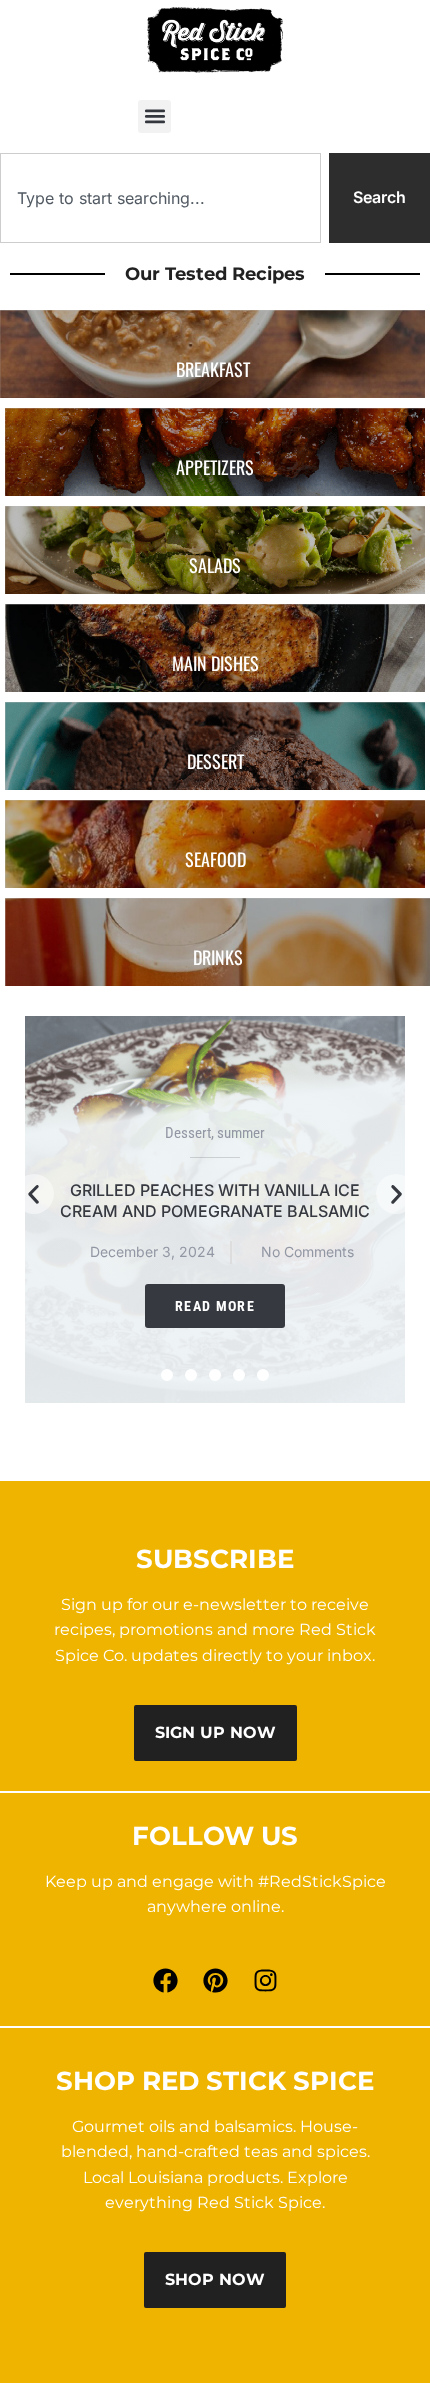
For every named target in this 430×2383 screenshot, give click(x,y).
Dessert (188, 1133)
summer (241, 1133)
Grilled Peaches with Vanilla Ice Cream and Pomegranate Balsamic (215, 1200)
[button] (154, 116)
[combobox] (160, 198)
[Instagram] (265, 1981)
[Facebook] (165, 1981)
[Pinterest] (215, 1981)
